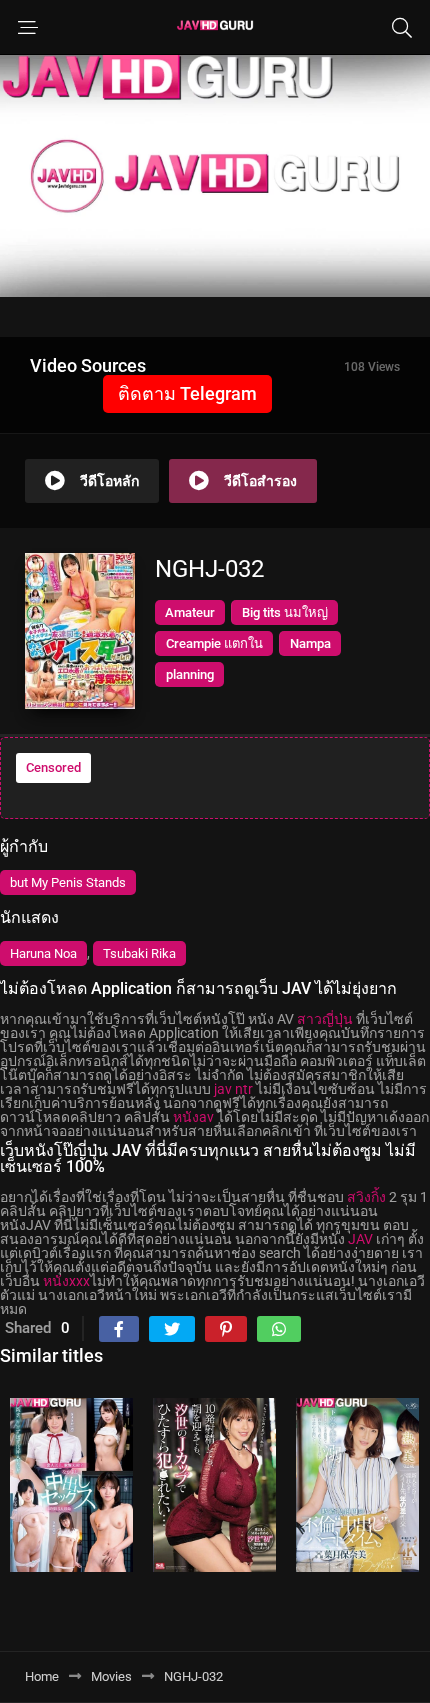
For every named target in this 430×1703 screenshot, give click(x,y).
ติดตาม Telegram (187, 393)
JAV (360, 1239)
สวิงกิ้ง (366, 1197)
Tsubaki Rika (139, 953)
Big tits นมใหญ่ (285, 612)
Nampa (310, 643)
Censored (53, 767)
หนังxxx (66, 1281)
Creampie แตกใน (214, 643)
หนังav (193, 1117)
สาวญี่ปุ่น (325, 1019)
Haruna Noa (43, 953)
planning (190, 674)
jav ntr (233, 1089)
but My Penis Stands (68, 882)
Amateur (190, 612)
